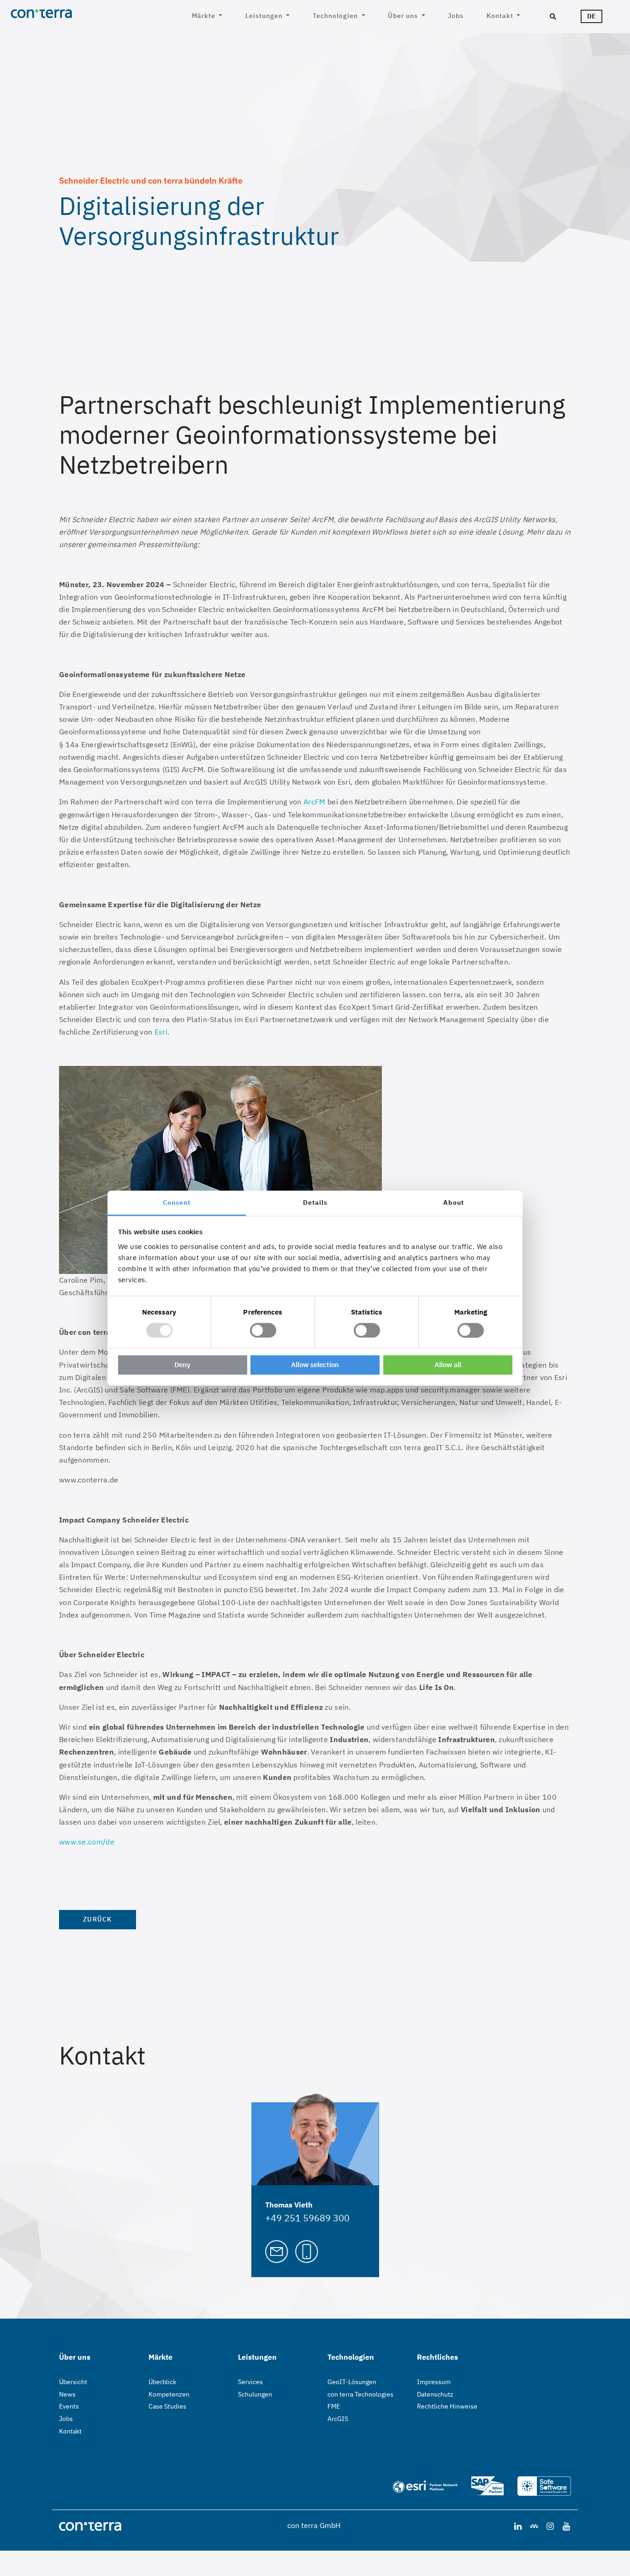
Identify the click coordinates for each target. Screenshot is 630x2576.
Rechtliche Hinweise (447, 2406)
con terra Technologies (360, 2394)
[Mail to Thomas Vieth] (277, 2251)
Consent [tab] (177, 1202)
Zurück (98, 1919)
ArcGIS (338, 2419)
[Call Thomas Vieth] (307, 2251)
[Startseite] (77, 13)
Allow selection (315, 1365)
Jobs (456, 16)
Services (250, 2382)
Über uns (404, 16)
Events (69, 2406)
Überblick (162, 2382)
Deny (182, 1365)
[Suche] (553, 17)
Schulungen (255, 2394)
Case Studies (167, 2406)
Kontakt (501, 16)
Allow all (448, 1365)
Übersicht (73, 2382)
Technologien (336, 16)
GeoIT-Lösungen (352, 2382)
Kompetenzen (169, 2394)
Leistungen (265, 16)
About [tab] (454, 1202)
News (67, 2394)
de (591, 16)
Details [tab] (315, 1202)
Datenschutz (435, 2394)
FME (334, 2406)
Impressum (434, 2382)
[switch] (263, 1330)
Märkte (205, 16)
